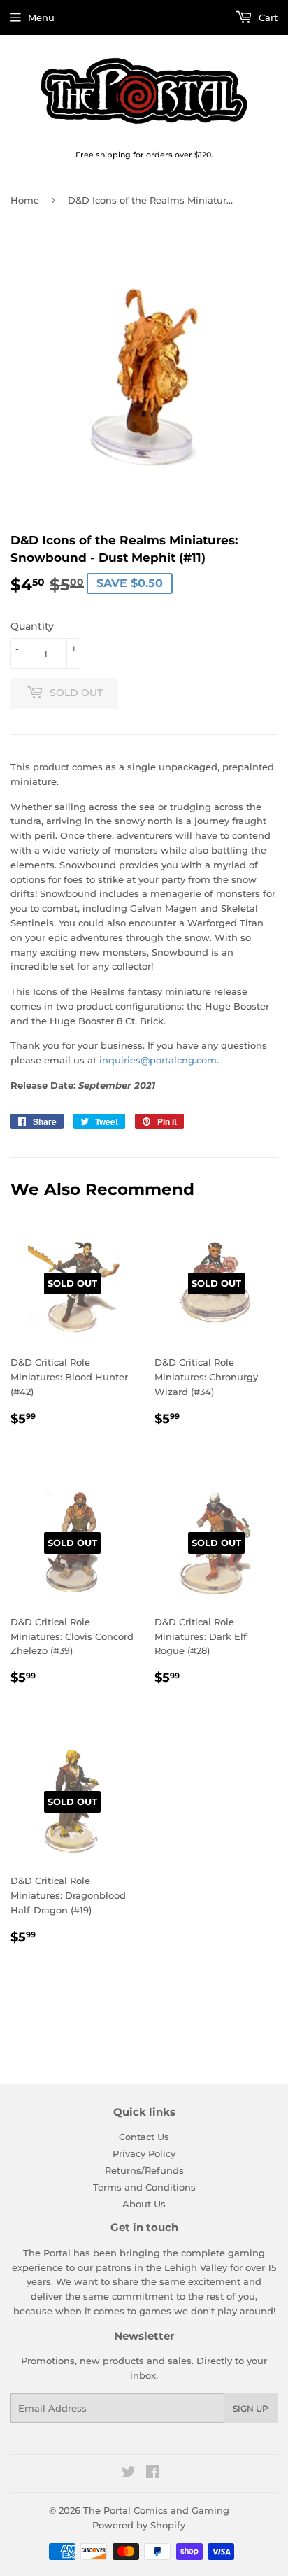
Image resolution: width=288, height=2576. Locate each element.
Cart (267, 17)
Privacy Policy (144, 2153)
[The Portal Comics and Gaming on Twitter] (129, 2474)
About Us (144, 2204)
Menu (41, 17)
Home (25, 200)
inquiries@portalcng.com (158, 1060)
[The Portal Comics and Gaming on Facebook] (153, 2474)
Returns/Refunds (144, 2170)
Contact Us (144, 2137)
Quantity (32, 626)
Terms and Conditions (144, 2187)
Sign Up (251, 2408)
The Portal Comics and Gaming (156, 2510)
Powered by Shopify (139, 2525)
